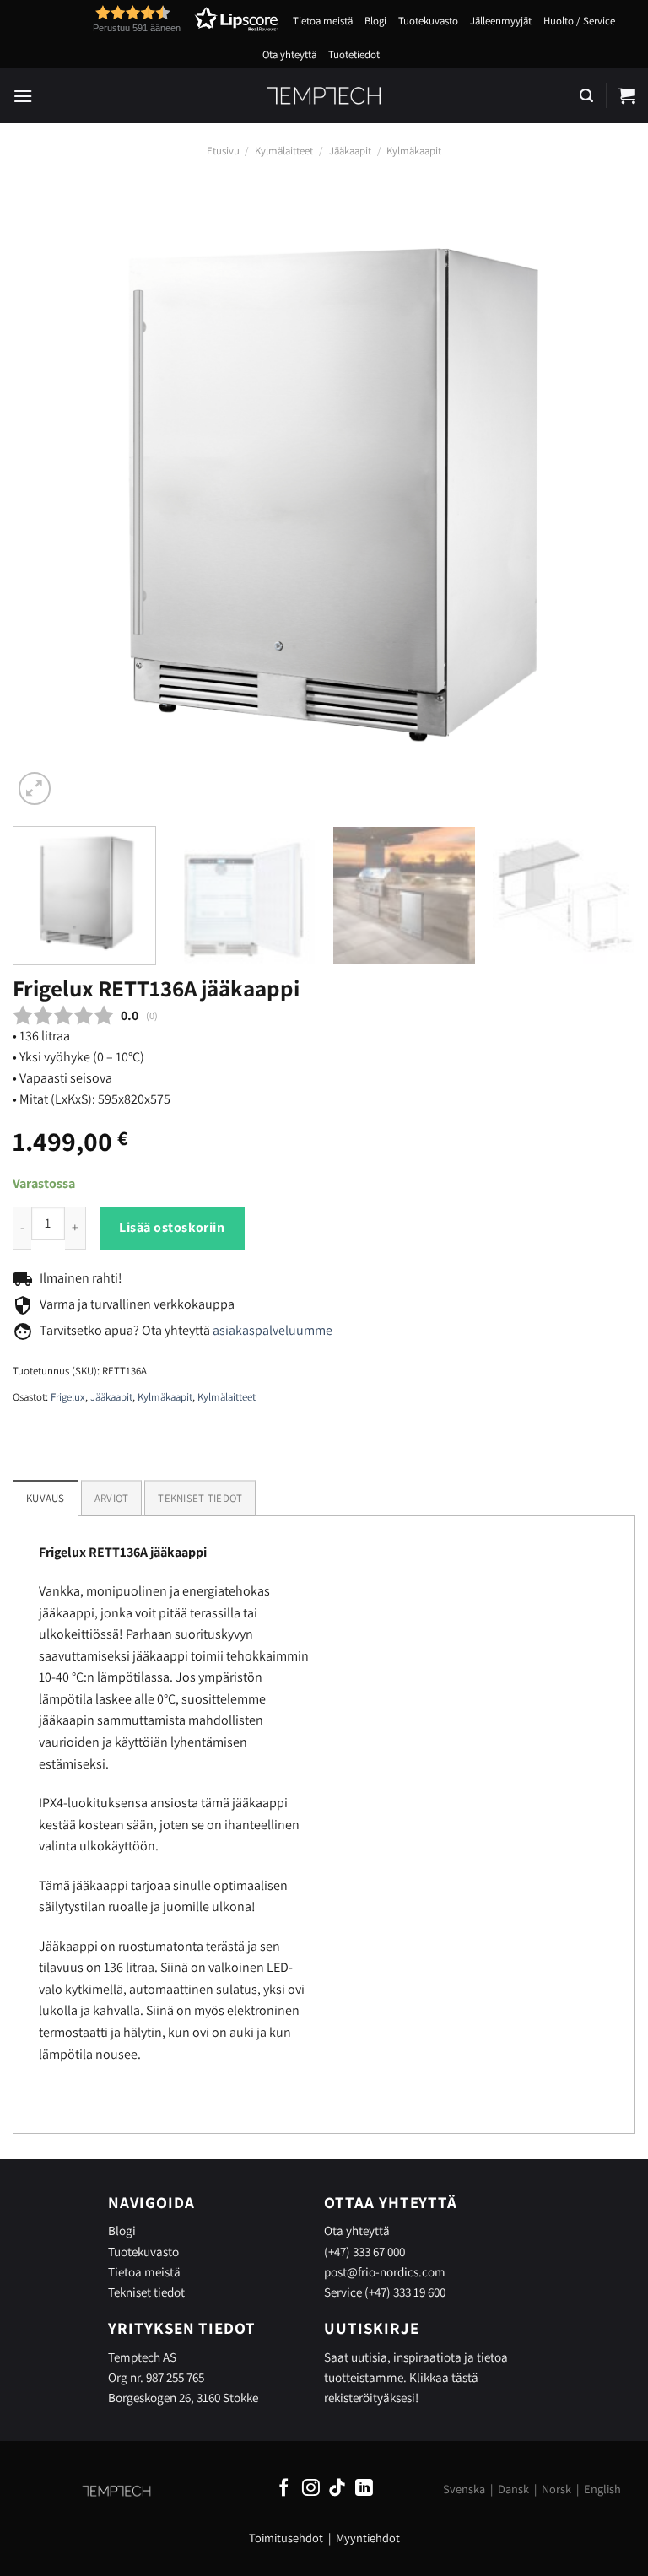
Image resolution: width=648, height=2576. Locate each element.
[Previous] (46, 498)
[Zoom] (35, 788)
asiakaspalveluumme (273, 1330)
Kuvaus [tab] (46, 1498)
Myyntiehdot (368, 2538)
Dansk (513, 2489)
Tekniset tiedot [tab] (200, 1498)
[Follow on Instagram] (311, 2489)
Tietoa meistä (323, 21)
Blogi (375, 21)
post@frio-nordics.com (385, 2271)
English (602, 2489)
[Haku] (586, 96)
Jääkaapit (350, 151)
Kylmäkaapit (414, 151)
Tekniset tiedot (146, 2292)
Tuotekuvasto (428, 21)
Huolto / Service (579, 21)
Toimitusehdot (286, 2538)
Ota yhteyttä (289, 54)
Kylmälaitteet (284, 151)
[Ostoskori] (627, 95)
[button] (154, 19)
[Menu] (23, 96)
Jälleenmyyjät (501, 21)
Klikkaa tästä (444, 2377)
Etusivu (223, 151)
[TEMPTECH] (324, 95)
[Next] (602, 498)
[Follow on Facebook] (284, 2489)
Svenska (464, 2489)
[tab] (112, 1498)
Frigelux (68, 1397)
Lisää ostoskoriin (172, 1227)
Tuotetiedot (354, 54)
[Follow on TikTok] (337, 2489)
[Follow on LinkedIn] (364, 2489)
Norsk (556, 2489)
